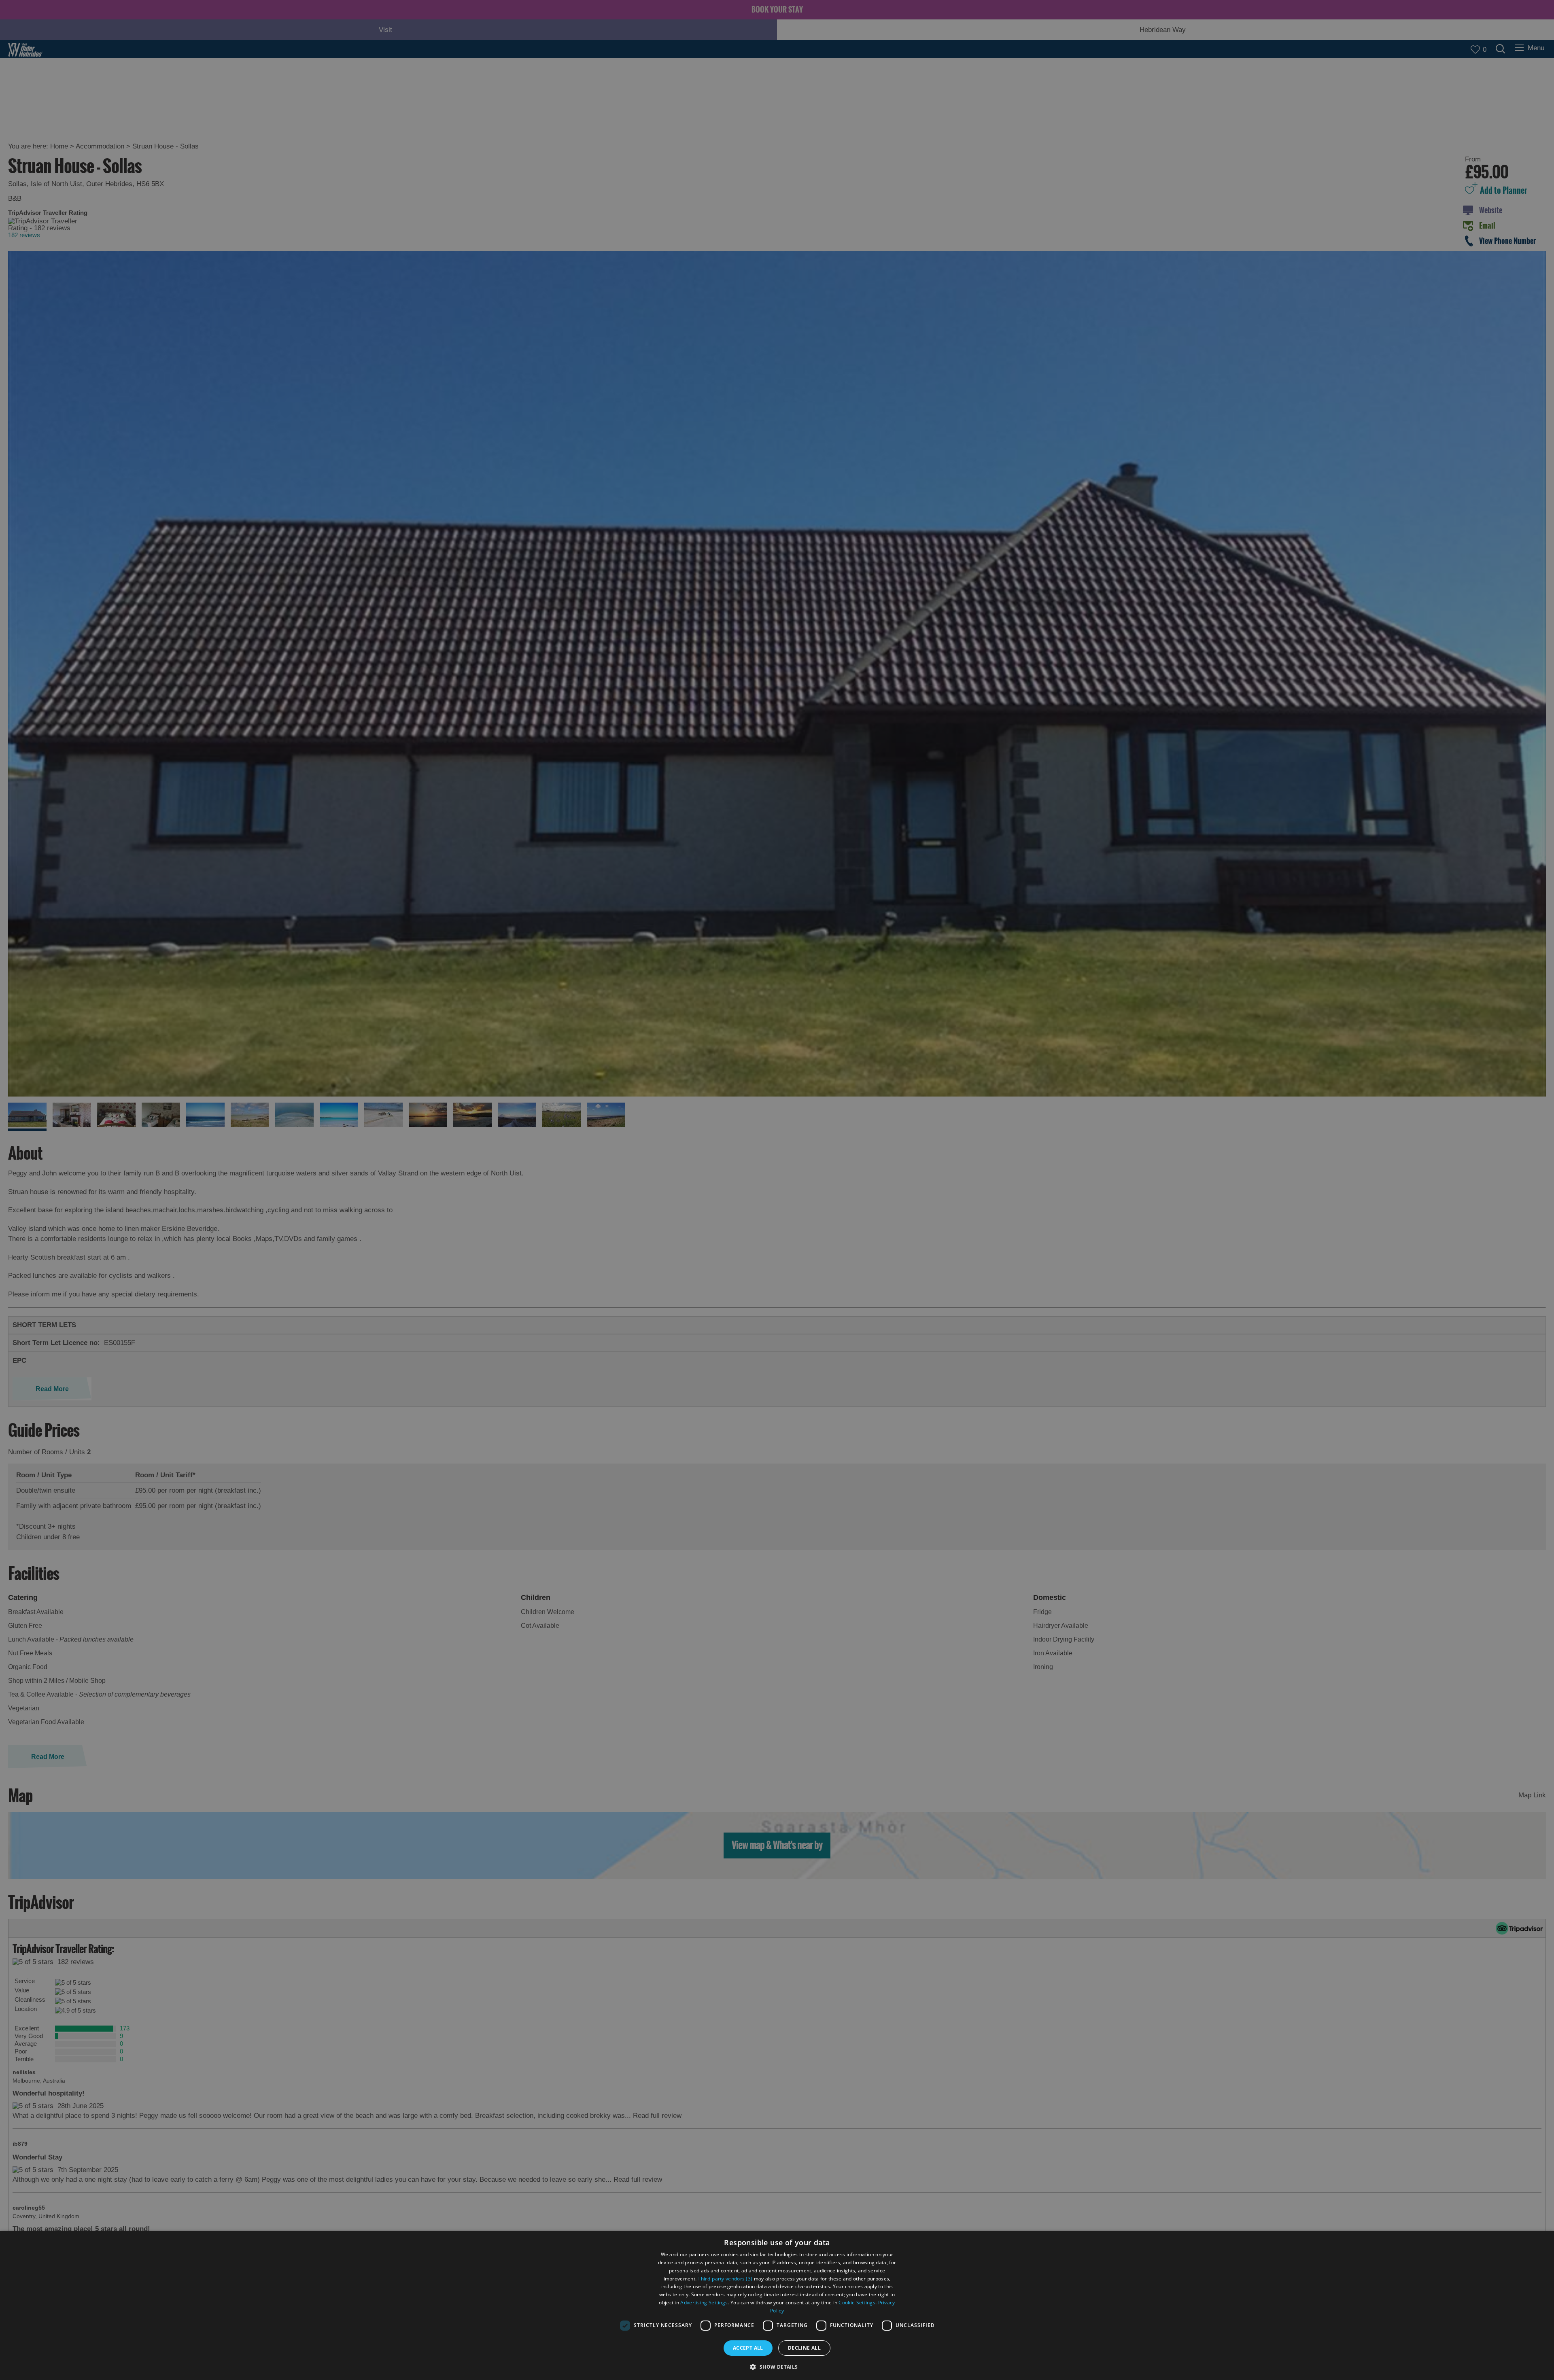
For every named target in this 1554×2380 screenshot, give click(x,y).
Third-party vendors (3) (725, 2279)
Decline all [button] (804, 2348)
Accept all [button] (748, 2348)
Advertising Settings (704, 2303)
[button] (777, 2366)
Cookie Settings (857, 2303)
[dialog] (777, 2305)
